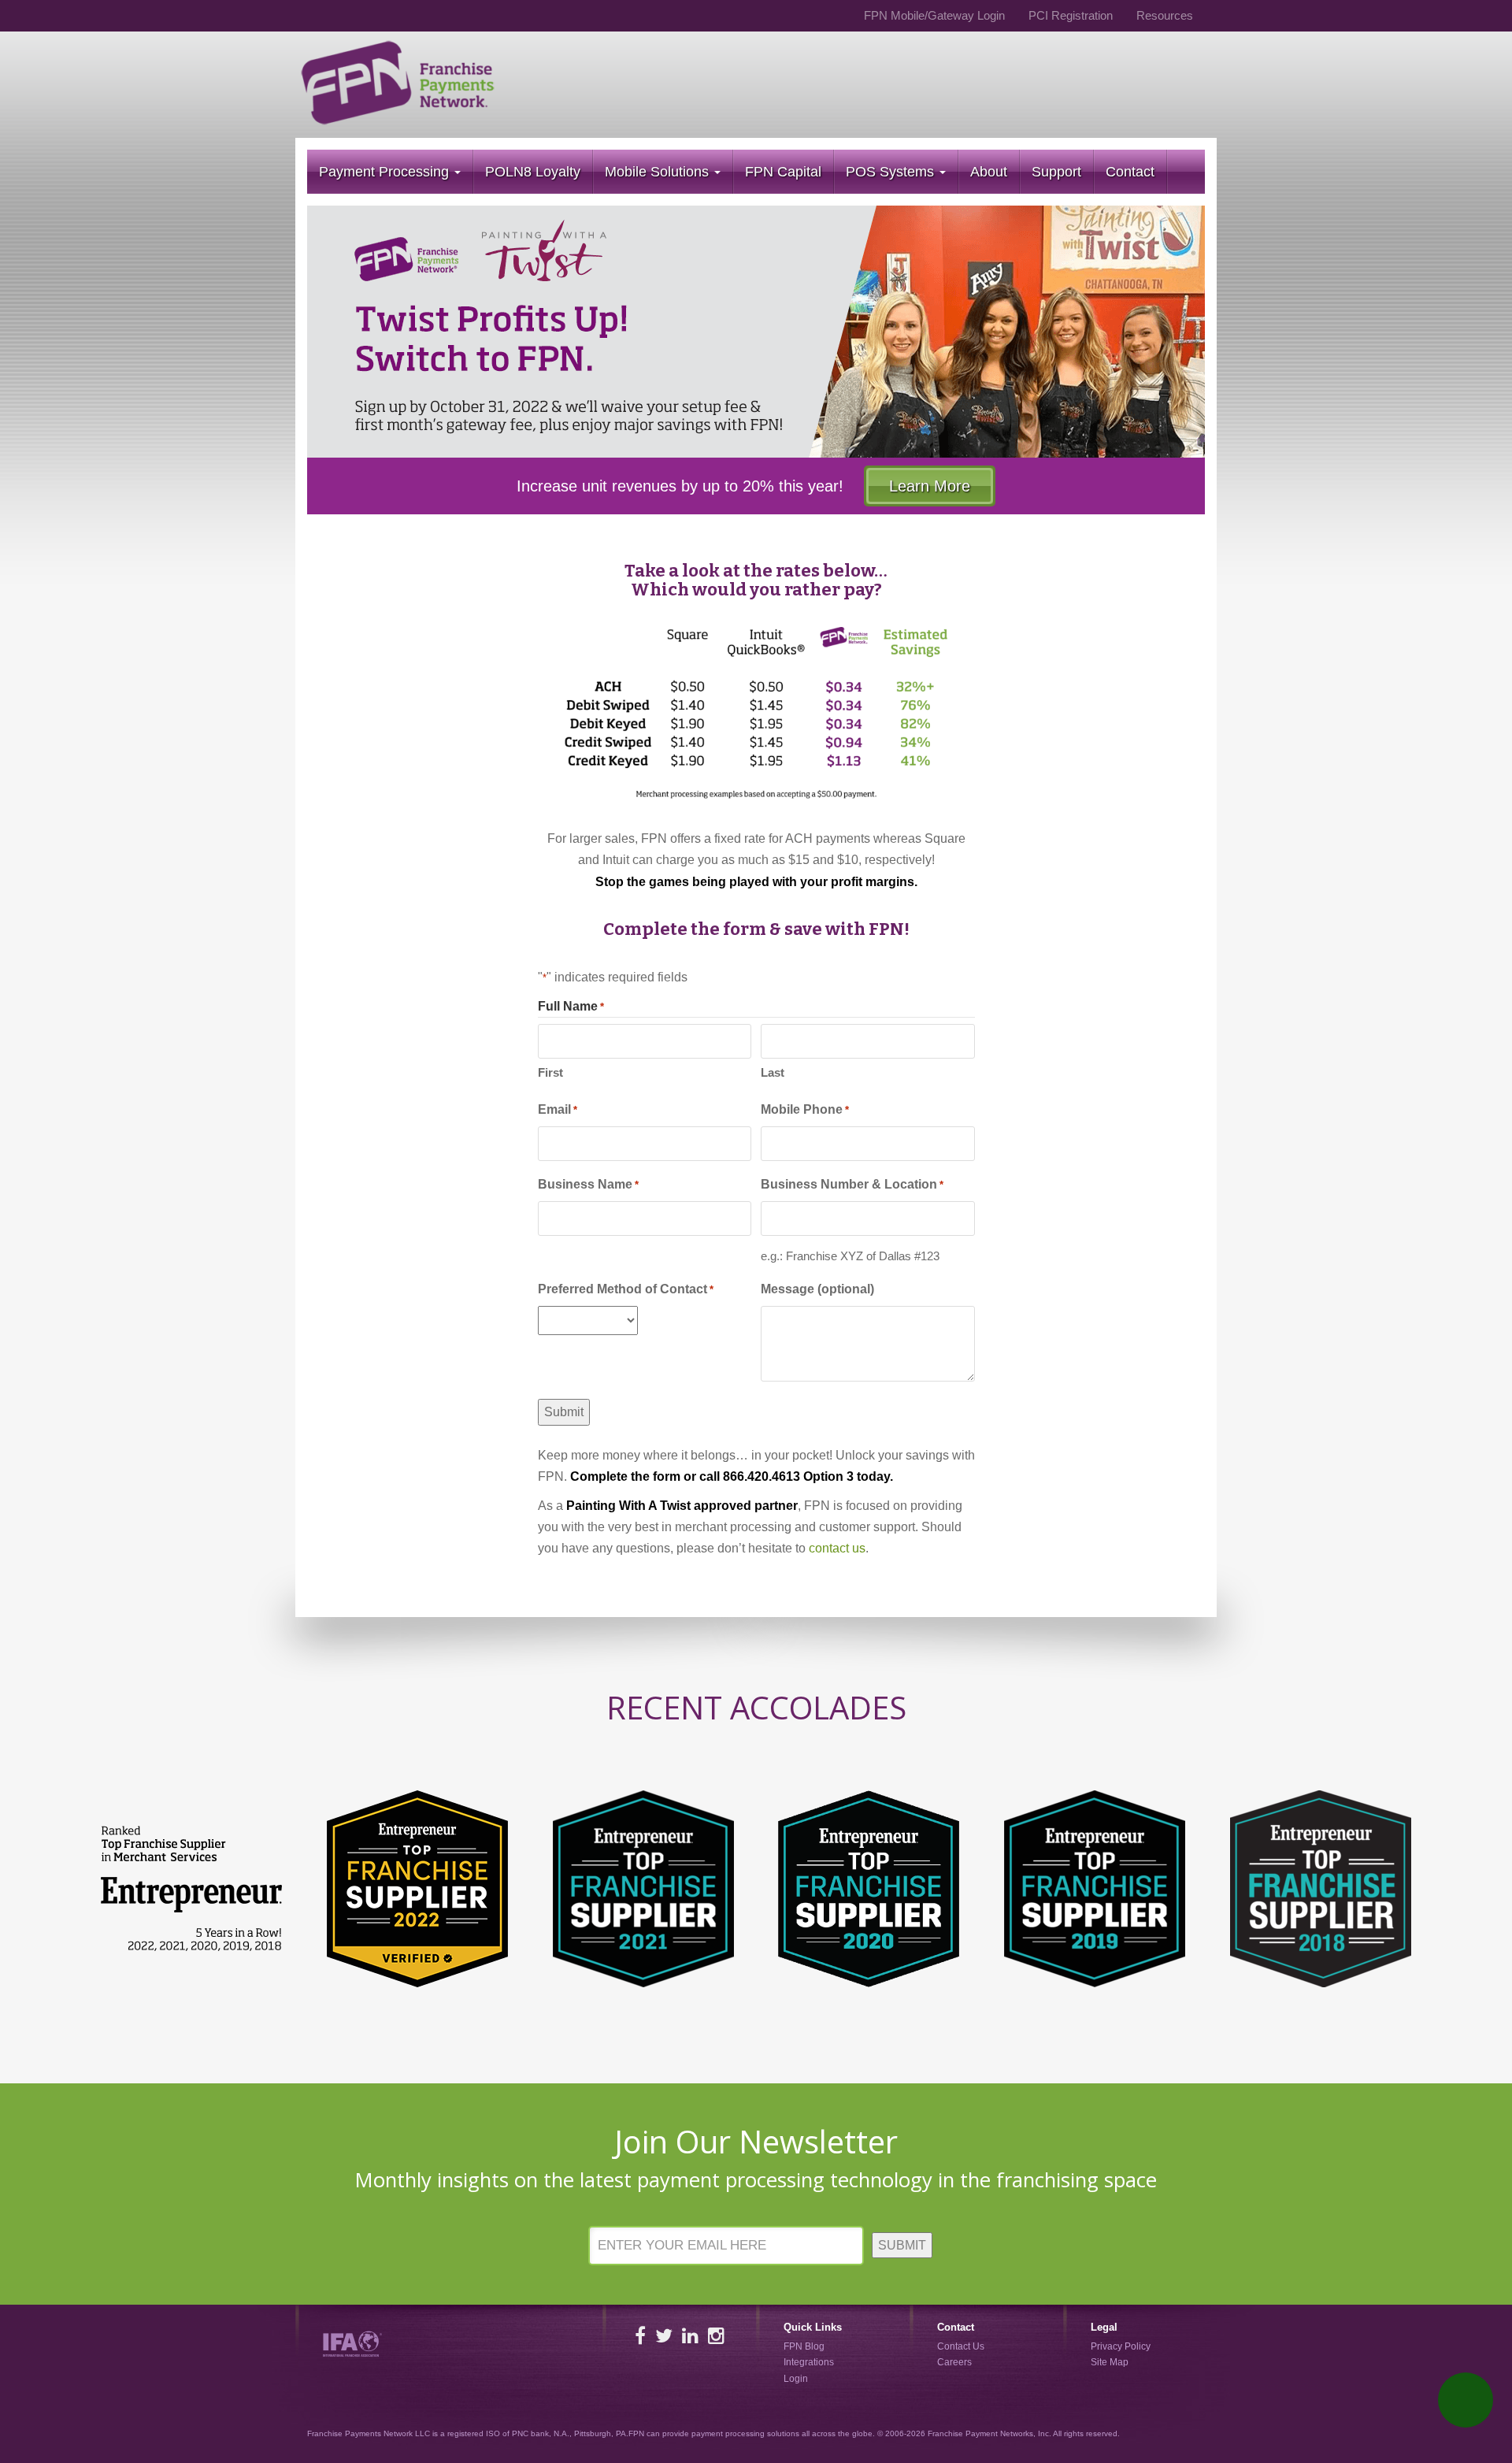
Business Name (588, 1184)
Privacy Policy (1121, 2346)
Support (1056, 172)
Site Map (1110, 2363)
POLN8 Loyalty (533, 172)
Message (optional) (817, 1289)
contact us (837, 1548)
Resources (1165, 15)
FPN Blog (804, 2346)
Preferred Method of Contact (626, 1289)
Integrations (809, 2363)
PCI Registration (1071, 15)
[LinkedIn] (690, 2336)
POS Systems (892, 172)
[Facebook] (640, 2336)
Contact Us (961, 2346)
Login (796, 2379)
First (550, 1072)
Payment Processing (386, 172)
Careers (954, 2363)
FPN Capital (783, 172)
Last (773, 1072)
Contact (1130, 172)
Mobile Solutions (659, 172)
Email (558, 1109)
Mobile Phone (805, 1109)
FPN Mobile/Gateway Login (934, 15)
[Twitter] (664, 2336)
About (989, 172)
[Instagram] (716, 2336)
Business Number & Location (852, 1184)
